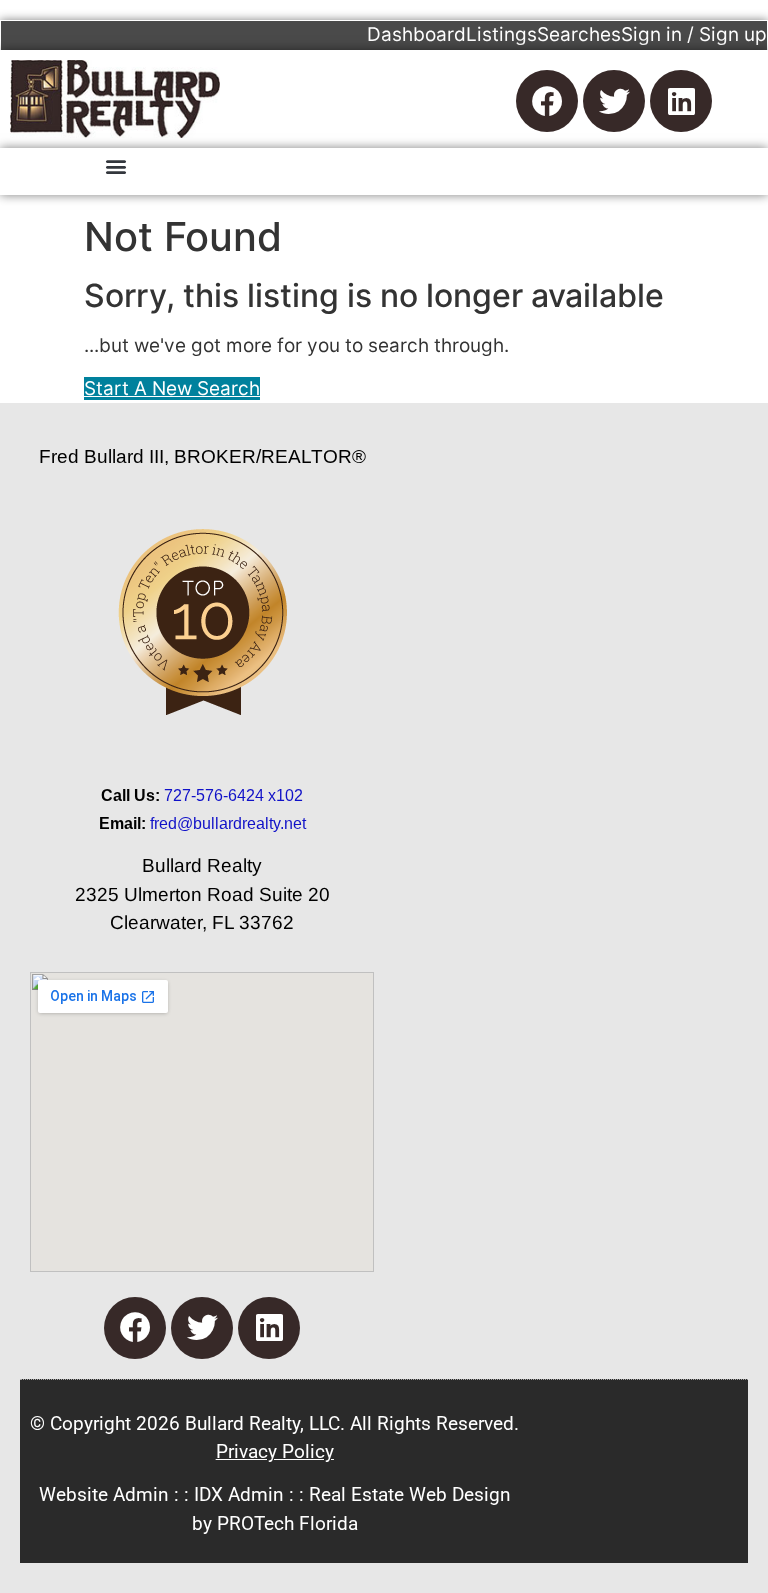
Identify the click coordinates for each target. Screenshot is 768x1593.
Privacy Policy (275, 1451)
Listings (501, 34)
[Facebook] (547, 101)
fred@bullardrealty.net (228, 823)
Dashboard (416, 34)
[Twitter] (614, 101)
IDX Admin (239, 1494)
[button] (115, 165)
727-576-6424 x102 (233, 795)
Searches (579, 34)
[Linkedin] (681, 101)
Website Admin (104, 1494)
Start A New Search (172, 388)
